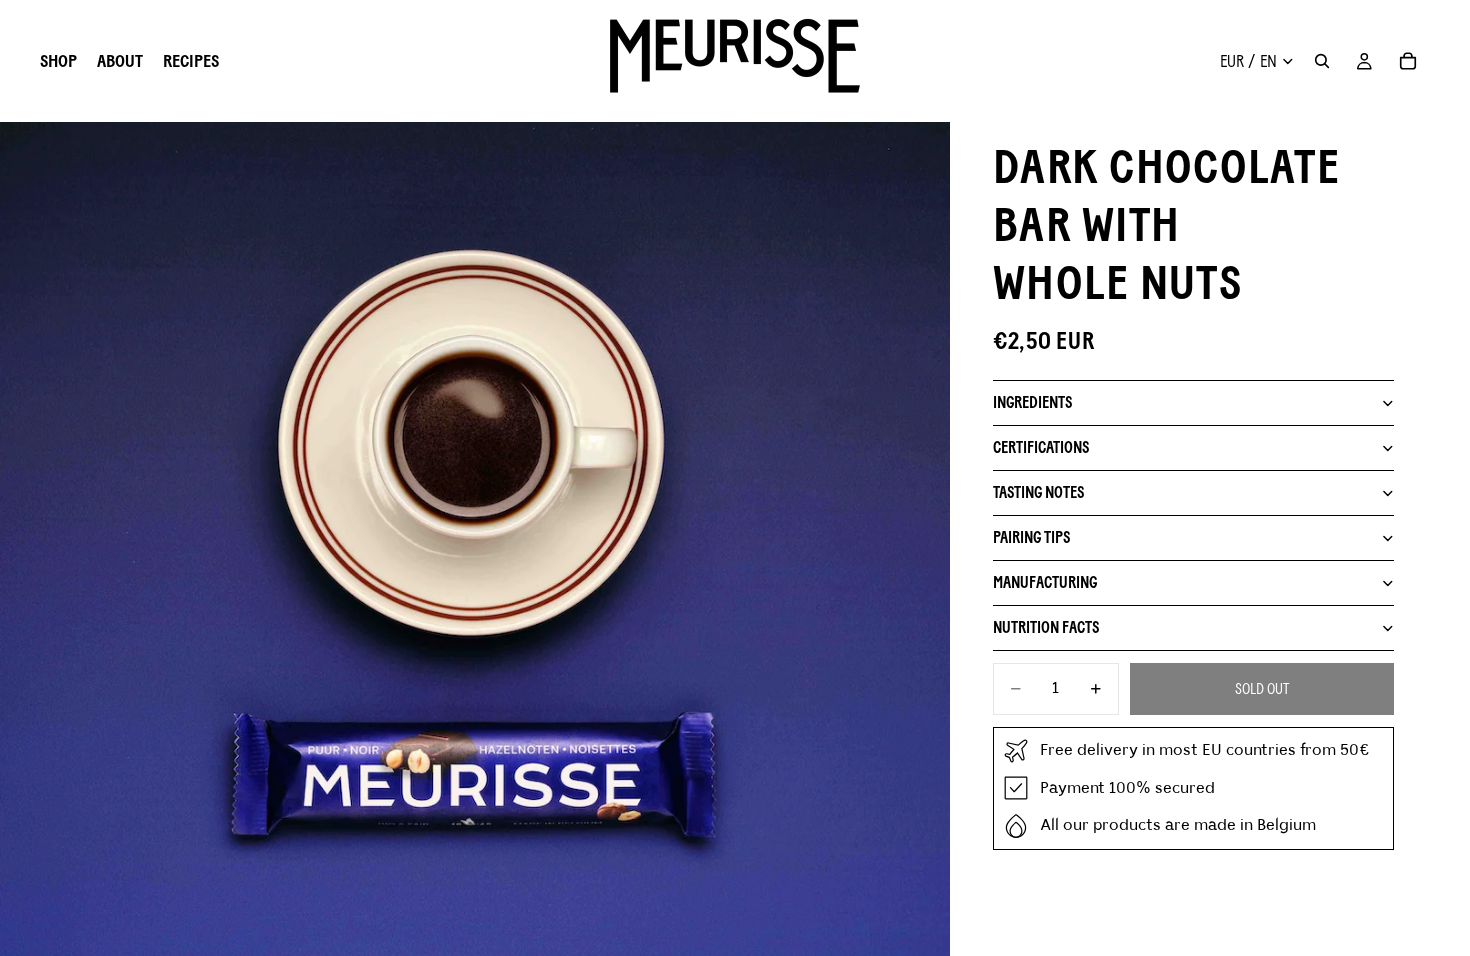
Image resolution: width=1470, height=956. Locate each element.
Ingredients (1032, 402)
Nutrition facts (1046, 627)
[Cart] (1408, 61)
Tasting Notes (1038, 492)
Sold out (1262, 688)
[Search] (1322, 61)
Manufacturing (1045, 582)
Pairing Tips (1031, 537)
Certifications (1041, 447)
